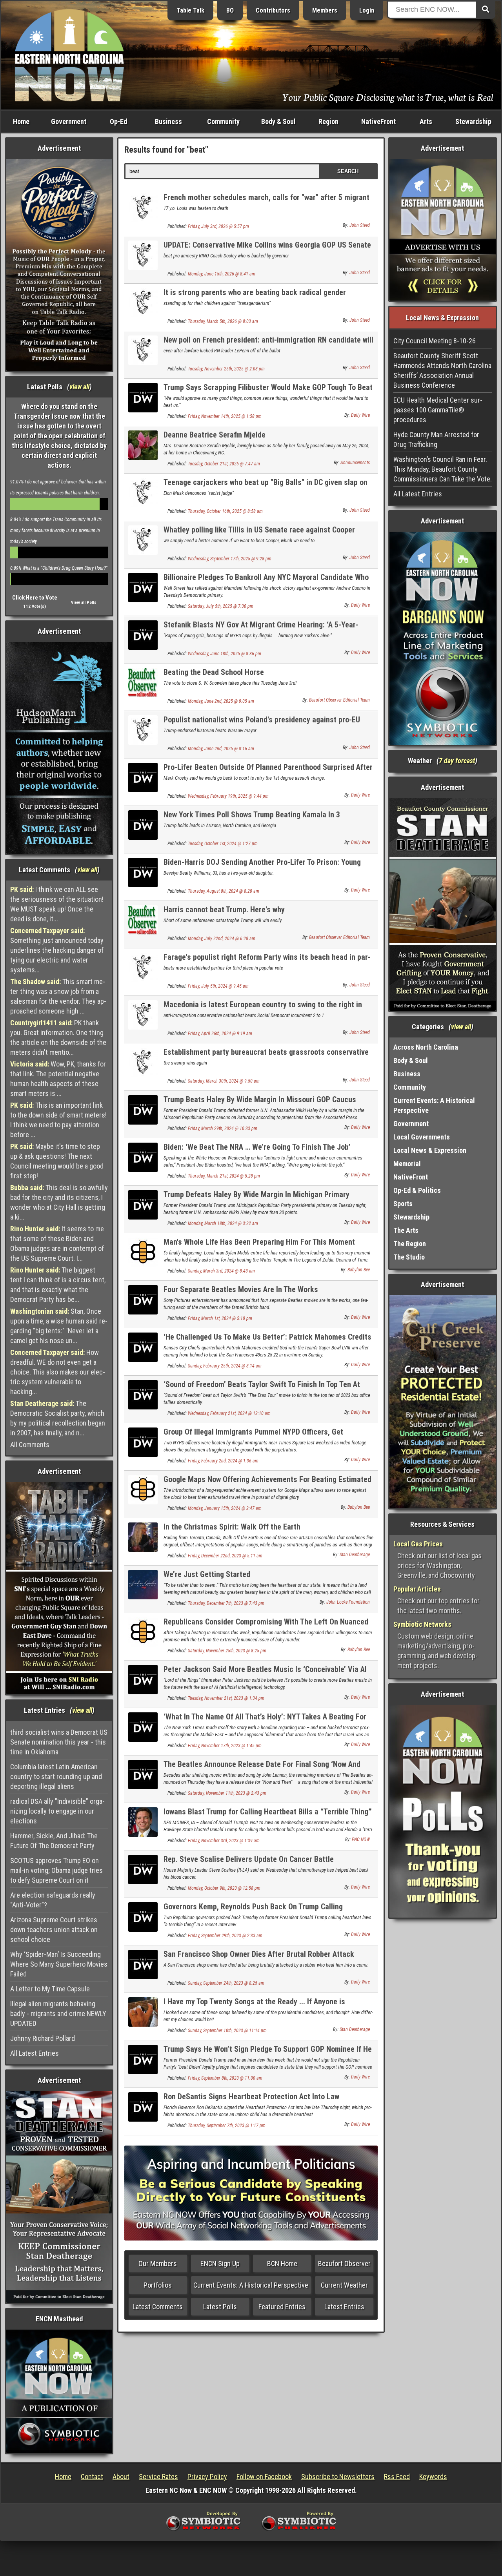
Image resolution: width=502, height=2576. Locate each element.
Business (168, 121)
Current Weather (344, 2285)
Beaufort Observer (344, 2263)
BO (230, 10)
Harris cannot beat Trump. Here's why (224, 910)
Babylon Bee (359, 1270)
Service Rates (158, 2477)
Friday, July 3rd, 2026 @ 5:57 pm (218, 226)
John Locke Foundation (348, 1602)
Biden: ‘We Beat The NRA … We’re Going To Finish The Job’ (257, 1147)
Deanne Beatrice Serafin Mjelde (215, 435)
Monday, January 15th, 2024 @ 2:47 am (225, 1508)
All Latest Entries (35, 2053)
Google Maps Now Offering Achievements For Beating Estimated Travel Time (267, 1484)
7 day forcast (457, 761)
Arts (426, 121)
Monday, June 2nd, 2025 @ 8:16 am (221, 749)
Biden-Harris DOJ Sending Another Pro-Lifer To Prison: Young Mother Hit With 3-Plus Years (262, 867)
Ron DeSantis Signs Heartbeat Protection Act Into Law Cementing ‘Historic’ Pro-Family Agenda (251, 2101)
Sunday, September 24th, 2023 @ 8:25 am (226, 1983)
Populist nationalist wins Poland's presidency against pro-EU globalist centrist (262, 724)
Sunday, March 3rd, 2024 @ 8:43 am (221, 1271)
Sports (403, 1204)
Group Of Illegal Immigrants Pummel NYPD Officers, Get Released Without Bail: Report (253, 1436)
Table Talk (190, 10)
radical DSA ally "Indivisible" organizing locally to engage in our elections (57, 1811)
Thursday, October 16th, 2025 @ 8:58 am (225, 511)
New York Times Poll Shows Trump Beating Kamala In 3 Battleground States (252, 819)
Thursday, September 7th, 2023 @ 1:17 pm (227, 2126)
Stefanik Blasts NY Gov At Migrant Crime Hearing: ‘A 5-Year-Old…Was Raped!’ (261, 629)
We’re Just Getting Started (207, 1574)
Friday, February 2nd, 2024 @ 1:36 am (223, 1461)
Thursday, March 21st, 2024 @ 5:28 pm (224, 1176)
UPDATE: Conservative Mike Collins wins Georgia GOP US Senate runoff (267, 249)
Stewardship (473, 121)
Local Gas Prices (418, 1544)
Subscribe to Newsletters (338, 2477)
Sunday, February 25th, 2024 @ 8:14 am (225, 1366)
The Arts (406, 1230)
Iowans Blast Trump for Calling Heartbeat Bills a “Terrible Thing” (268, 1812)
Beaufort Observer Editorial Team (339, 700)
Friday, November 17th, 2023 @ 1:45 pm (225, 1746)
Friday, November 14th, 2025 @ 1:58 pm (225, 416)
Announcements (355, 463)
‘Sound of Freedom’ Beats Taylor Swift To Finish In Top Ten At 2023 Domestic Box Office (262, 1389)
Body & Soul (278, 121)
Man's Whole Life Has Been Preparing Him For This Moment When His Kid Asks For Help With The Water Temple (259, 1246)
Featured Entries (282, 2307)
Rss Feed (397, 2477)
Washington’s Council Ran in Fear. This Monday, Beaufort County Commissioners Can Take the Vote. (443, 469)
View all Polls (84, 603)
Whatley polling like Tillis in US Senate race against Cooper (259, 530)
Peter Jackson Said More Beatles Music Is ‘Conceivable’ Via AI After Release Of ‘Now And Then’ (265, 1674)
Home (21, 121)
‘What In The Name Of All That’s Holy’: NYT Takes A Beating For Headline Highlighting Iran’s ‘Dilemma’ (265, 1721)
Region (328, 121)
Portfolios (158, 2285)
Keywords (433, 2477)
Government (69, 121)
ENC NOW (361, 1839)
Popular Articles (417, 1589)
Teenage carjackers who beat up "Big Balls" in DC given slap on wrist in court (266, 487)
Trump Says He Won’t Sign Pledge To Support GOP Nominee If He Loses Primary (268, 2054)
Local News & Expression (430, 1150)
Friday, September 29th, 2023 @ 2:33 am (225, 1936)
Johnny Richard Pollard (43, 2038)
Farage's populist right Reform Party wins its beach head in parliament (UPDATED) (267, 962)
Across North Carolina (426, 1047)
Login (367, 10)
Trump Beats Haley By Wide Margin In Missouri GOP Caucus (260, 1099)
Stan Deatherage (355, 1555)
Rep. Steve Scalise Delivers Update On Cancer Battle (249, 1859)
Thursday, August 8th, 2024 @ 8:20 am (224, 891)
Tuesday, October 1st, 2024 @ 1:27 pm (223, 844)
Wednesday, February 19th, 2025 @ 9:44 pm (228, 796)
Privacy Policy (207, 2477)
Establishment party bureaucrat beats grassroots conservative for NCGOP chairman (266, 1056)
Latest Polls (220, 2307)
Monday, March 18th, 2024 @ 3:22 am (223, 1223)
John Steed (360, 225)
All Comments (30, 1445)
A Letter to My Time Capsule (50, 1989)
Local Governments (422, 1137)
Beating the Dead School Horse (214, 672)
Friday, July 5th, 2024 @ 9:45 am (218, 986)
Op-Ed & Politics (417, 1190)
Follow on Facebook (264, 2477)
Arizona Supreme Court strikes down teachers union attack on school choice (54, 1930)
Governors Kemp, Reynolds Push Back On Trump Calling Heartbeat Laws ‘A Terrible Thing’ (253, 1911)
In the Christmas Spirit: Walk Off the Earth (232, 1527)
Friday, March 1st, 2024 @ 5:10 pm (220, 1318)
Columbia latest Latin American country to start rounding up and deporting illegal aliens (56, 1777)
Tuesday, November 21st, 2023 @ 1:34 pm (226, 1698)
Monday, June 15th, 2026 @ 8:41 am (222, 274)
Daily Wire (360, 415)
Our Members (158, 2263)
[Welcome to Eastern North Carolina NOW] (69, 55)
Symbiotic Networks (422, 1624)
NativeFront (378, 121)
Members (325, 10)
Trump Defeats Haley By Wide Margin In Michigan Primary (256, 1194)
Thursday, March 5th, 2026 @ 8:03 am (223, 321)
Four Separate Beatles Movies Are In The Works (241, 1289)
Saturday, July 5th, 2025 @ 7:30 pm (221, 606)
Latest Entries (344, 2307)
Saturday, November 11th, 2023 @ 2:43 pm (227, 1793)
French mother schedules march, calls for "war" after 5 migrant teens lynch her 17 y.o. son (266, 202)
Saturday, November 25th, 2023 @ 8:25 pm (227, 1651)
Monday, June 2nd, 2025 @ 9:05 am (221, 701)
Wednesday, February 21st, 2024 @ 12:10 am (229, 1413)
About (121, 2477)
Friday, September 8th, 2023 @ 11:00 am (225, 2078)
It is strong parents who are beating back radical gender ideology (255, 297)
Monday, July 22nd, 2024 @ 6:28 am (222, 939)
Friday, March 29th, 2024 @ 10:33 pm (223, 1128)
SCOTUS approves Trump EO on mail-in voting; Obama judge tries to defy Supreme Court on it (56, 1870)
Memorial (407, 1164)
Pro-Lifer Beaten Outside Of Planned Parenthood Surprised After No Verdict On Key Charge (268, 772)
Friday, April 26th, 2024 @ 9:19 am (220, 1034)
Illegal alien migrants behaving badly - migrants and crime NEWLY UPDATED (58, 2014)
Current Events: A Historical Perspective (251, 2285)
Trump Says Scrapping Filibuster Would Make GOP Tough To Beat (268, 387)
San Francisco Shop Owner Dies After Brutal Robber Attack (259, 1954)
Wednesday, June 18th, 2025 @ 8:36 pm (225, 654)
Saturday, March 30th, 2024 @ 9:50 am (224, 1081)
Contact (92, 2477)
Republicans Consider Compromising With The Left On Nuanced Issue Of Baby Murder (266, 1626)
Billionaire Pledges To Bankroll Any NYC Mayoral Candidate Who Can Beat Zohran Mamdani (266, 582)
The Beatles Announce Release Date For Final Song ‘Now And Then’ (262, 1769)
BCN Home (282, 2263)
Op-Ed (118, 121)
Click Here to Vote (35, 598)
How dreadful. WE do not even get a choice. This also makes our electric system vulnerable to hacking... (58, 1372)
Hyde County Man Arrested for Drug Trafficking (436, 439)
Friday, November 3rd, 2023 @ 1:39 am (224, 1841)
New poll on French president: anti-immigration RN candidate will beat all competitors (268, 344)
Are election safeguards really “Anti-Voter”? (53, 1900)
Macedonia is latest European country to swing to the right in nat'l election (263, 1009)
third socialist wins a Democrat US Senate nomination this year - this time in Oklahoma (59, 1742)
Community (223, 121)
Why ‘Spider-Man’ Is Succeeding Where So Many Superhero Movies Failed (59, 1964)
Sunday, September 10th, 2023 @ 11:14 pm (227, 2031)
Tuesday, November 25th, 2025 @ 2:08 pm (226, 369)
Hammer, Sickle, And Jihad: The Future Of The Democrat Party (54, 1841)
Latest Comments (158, 2307)
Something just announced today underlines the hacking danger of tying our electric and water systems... (57, 950)
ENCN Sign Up (220, 2263)
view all (79, 387)
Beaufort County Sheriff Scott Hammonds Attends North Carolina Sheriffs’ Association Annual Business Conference (442, 370)
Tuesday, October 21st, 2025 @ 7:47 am (224, 464)
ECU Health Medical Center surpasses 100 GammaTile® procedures (438, 410)
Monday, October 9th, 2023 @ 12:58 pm (224, 1888)
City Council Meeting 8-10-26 (435, 341)
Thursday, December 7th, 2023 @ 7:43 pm (226, 1603)
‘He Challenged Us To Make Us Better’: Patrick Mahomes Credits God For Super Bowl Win (267, 1341)
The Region (410, 1244)
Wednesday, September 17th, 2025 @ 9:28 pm (230, 559)
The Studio (409, 1257)
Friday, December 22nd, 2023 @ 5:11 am (225, 1556)
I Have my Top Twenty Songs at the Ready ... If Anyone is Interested (254, 2006)
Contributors (273, 10)
